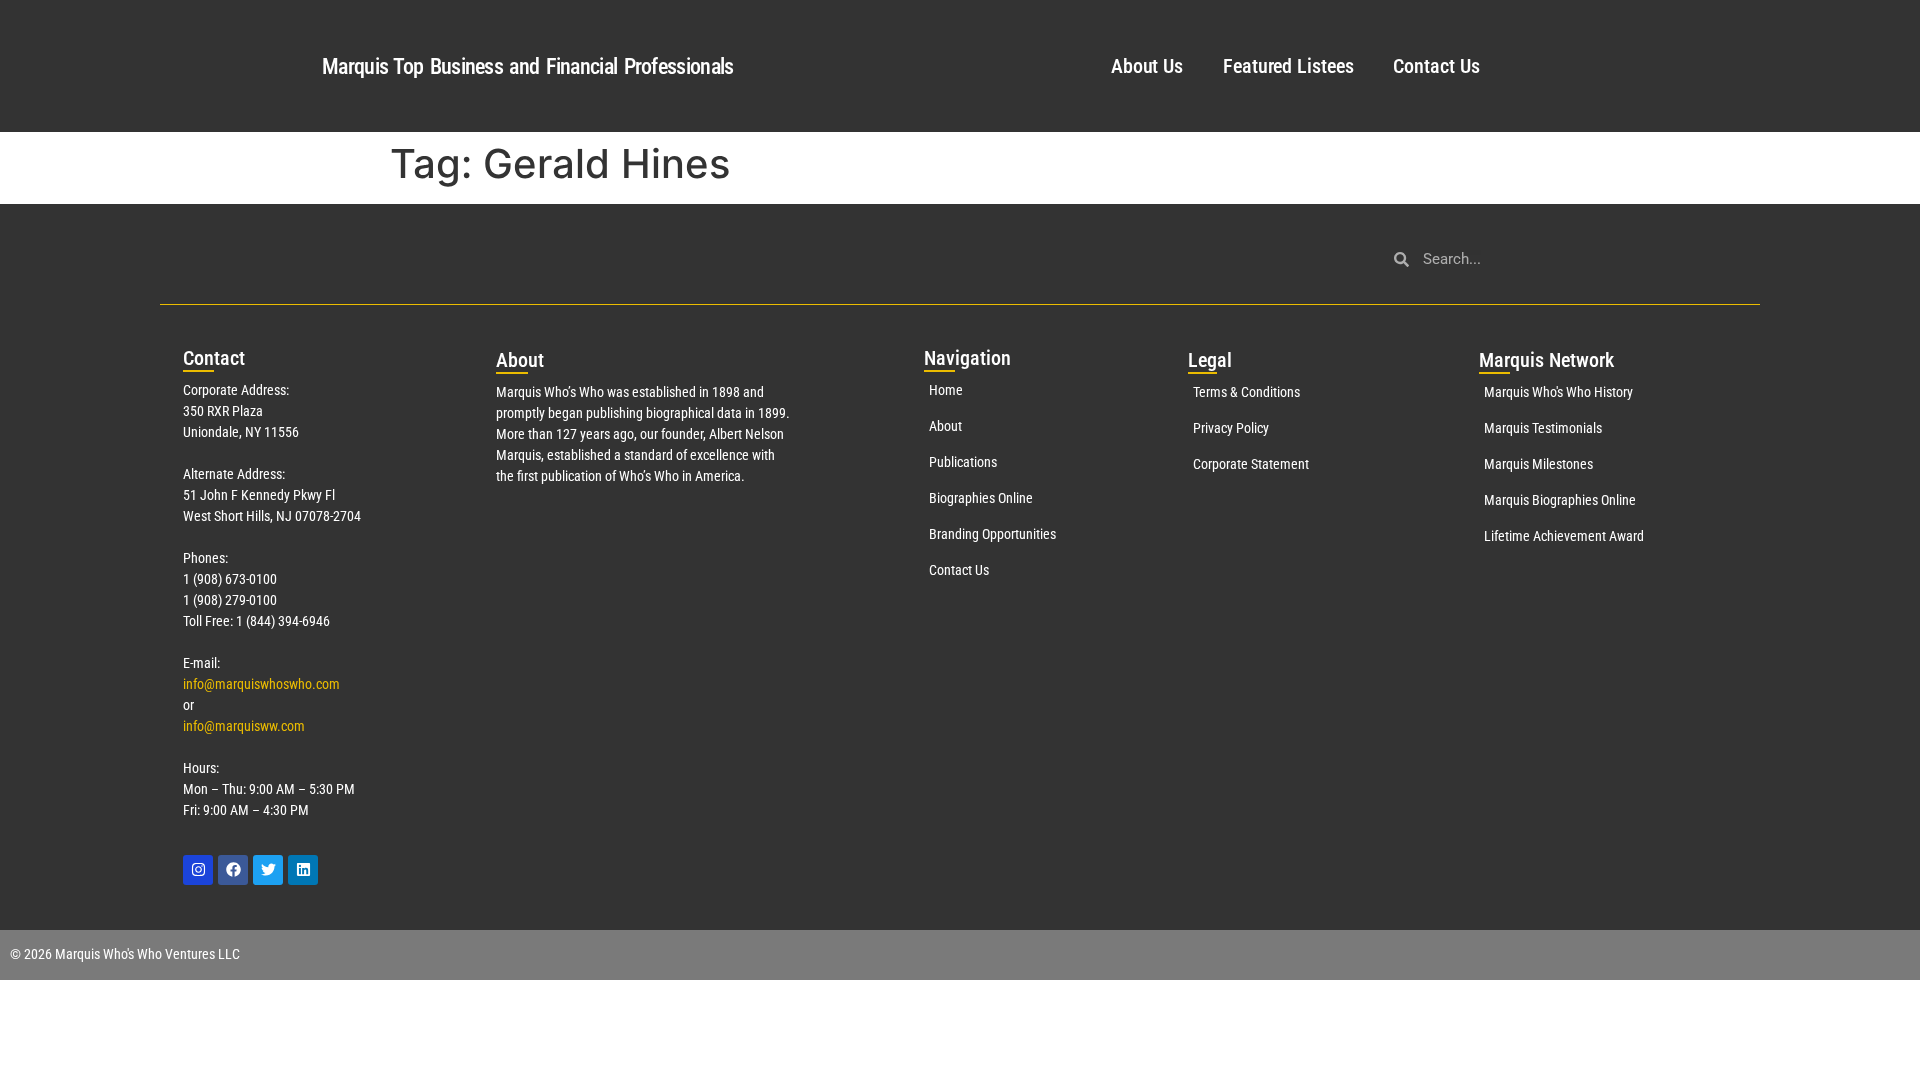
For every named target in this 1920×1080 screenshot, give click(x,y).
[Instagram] (198, 870)
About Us (1147, 66)
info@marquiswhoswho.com (261, 684)
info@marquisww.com (244, 726)
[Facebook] (233, 870)
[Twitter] (268, 870)
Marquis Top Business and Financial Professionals (527, 66)
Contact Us (1436, 66)
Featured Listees (1288, 66)
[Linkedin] (303, 870)
